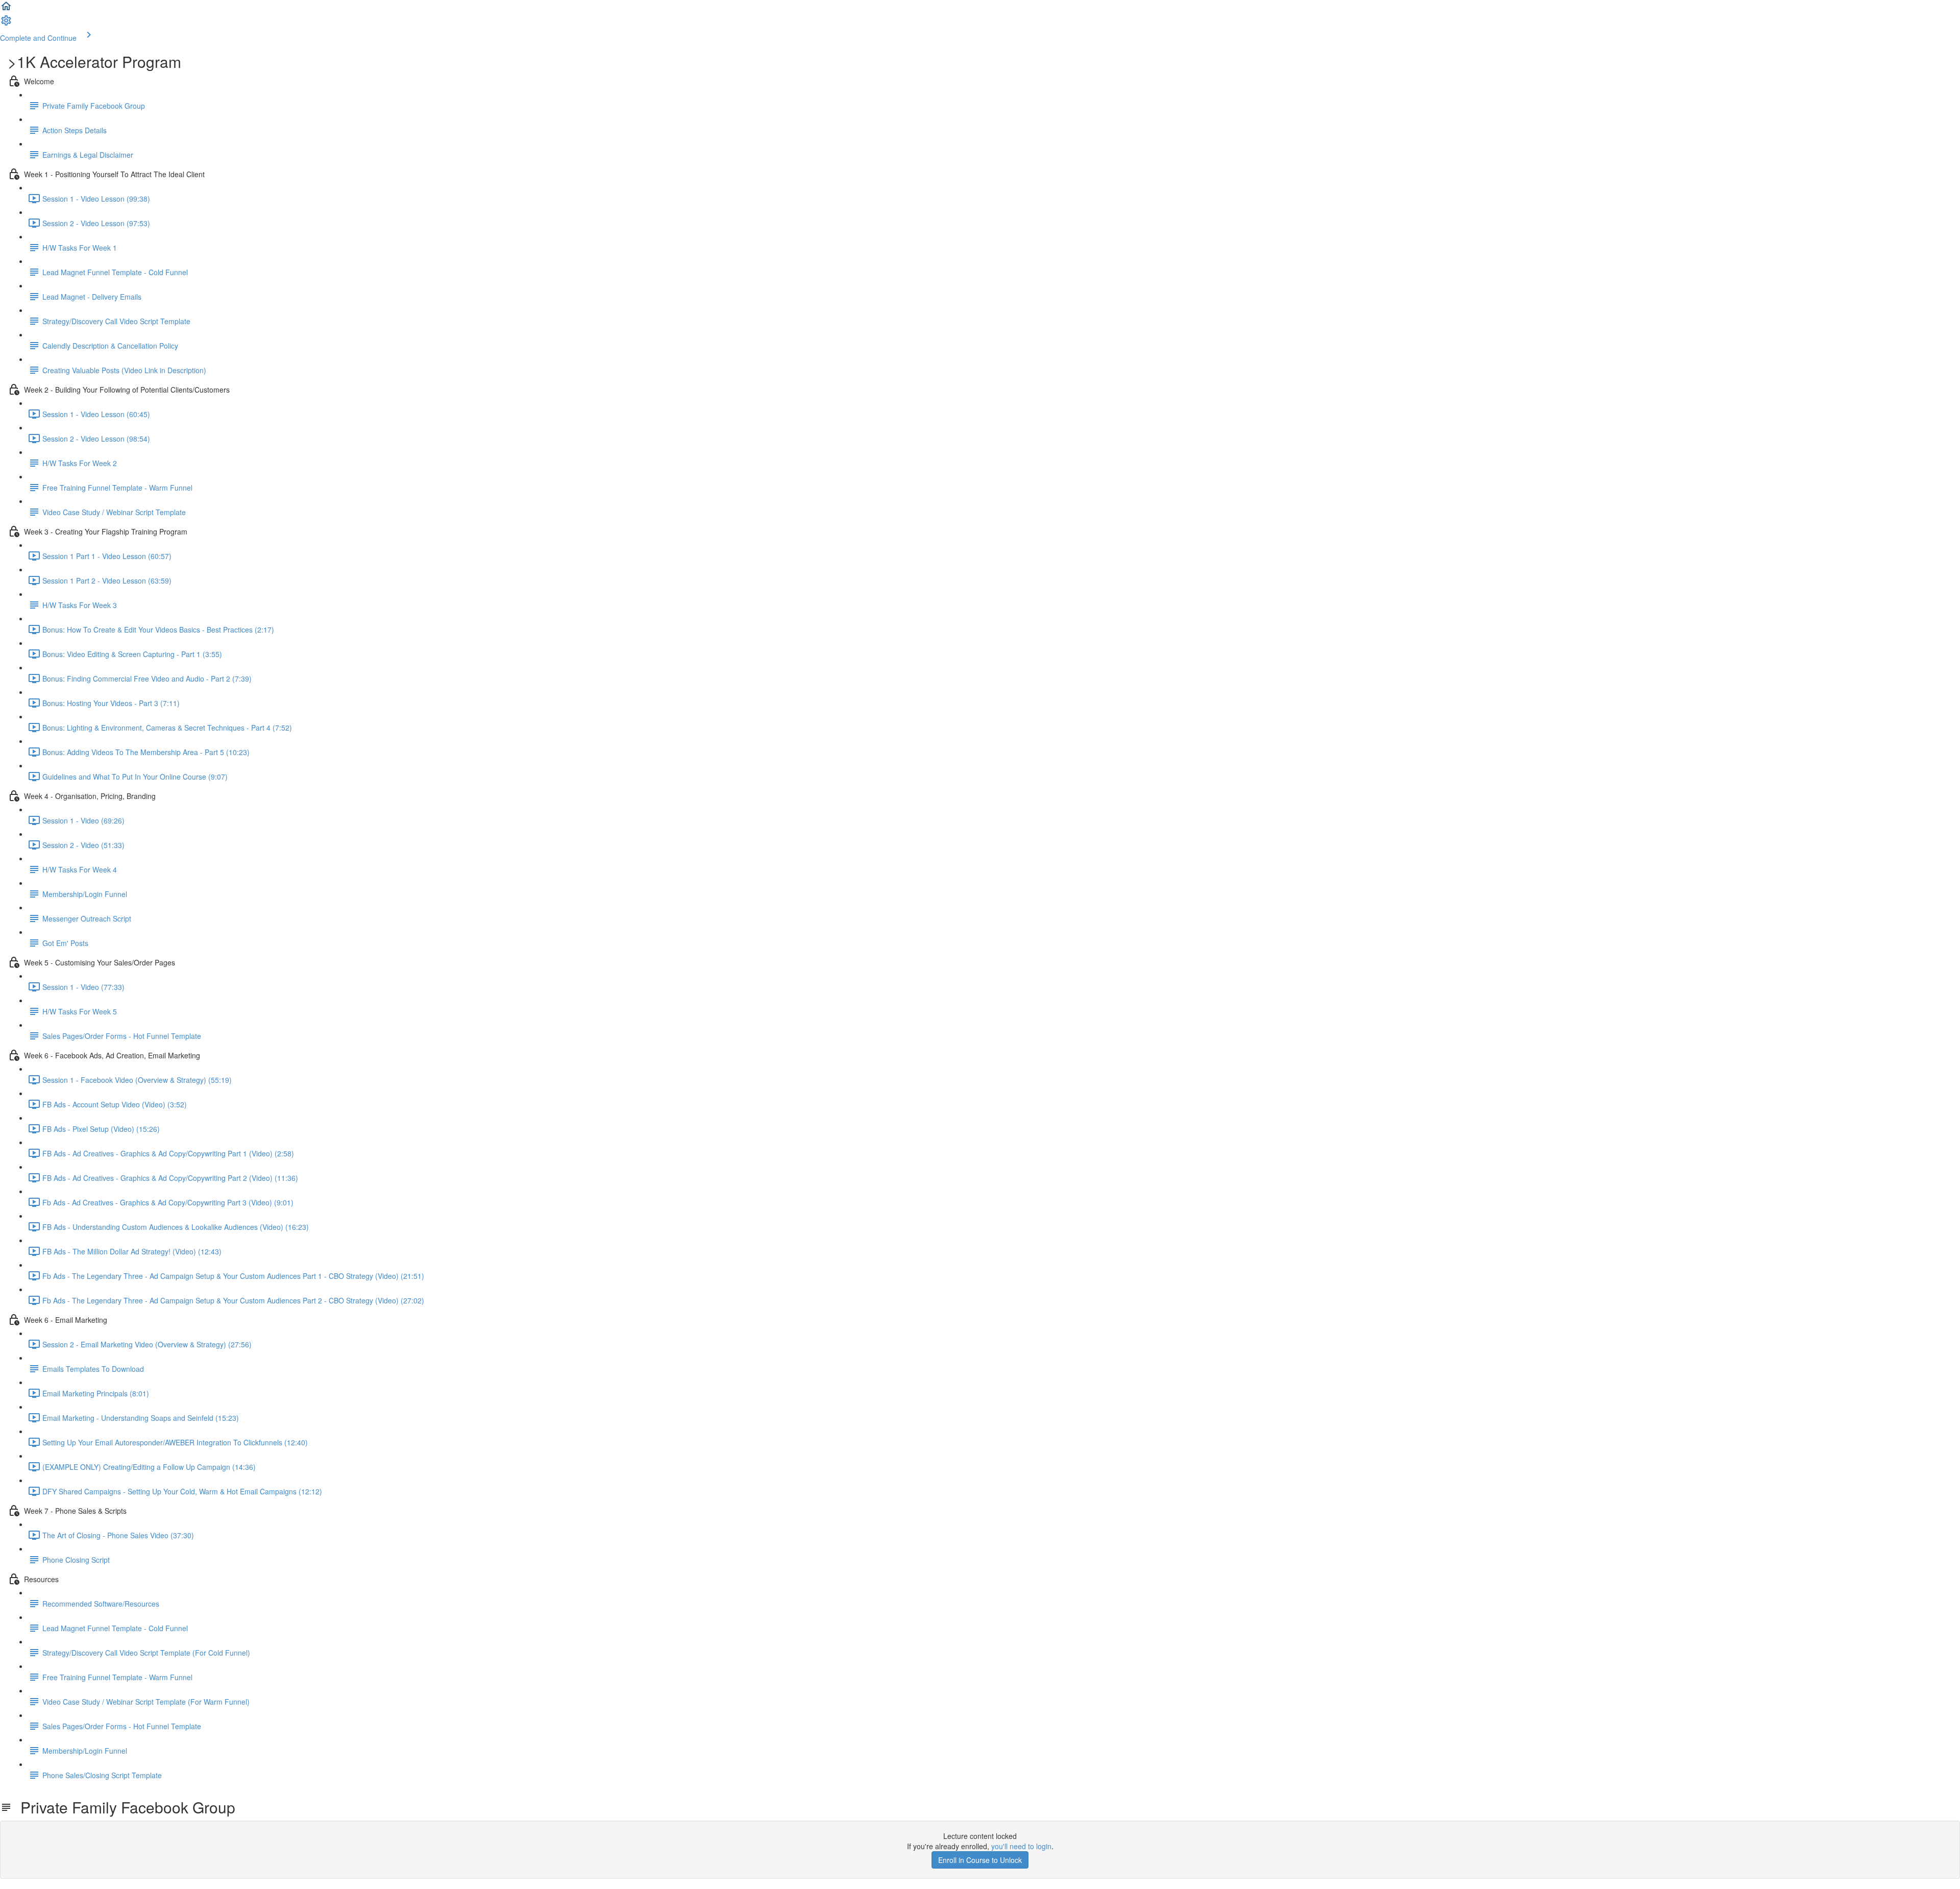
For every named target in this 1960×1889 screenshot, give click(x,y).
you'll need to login (1021, 1846)
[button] (6, 9)
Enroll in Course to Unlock (980, 1860)
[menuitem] (6, 23)
